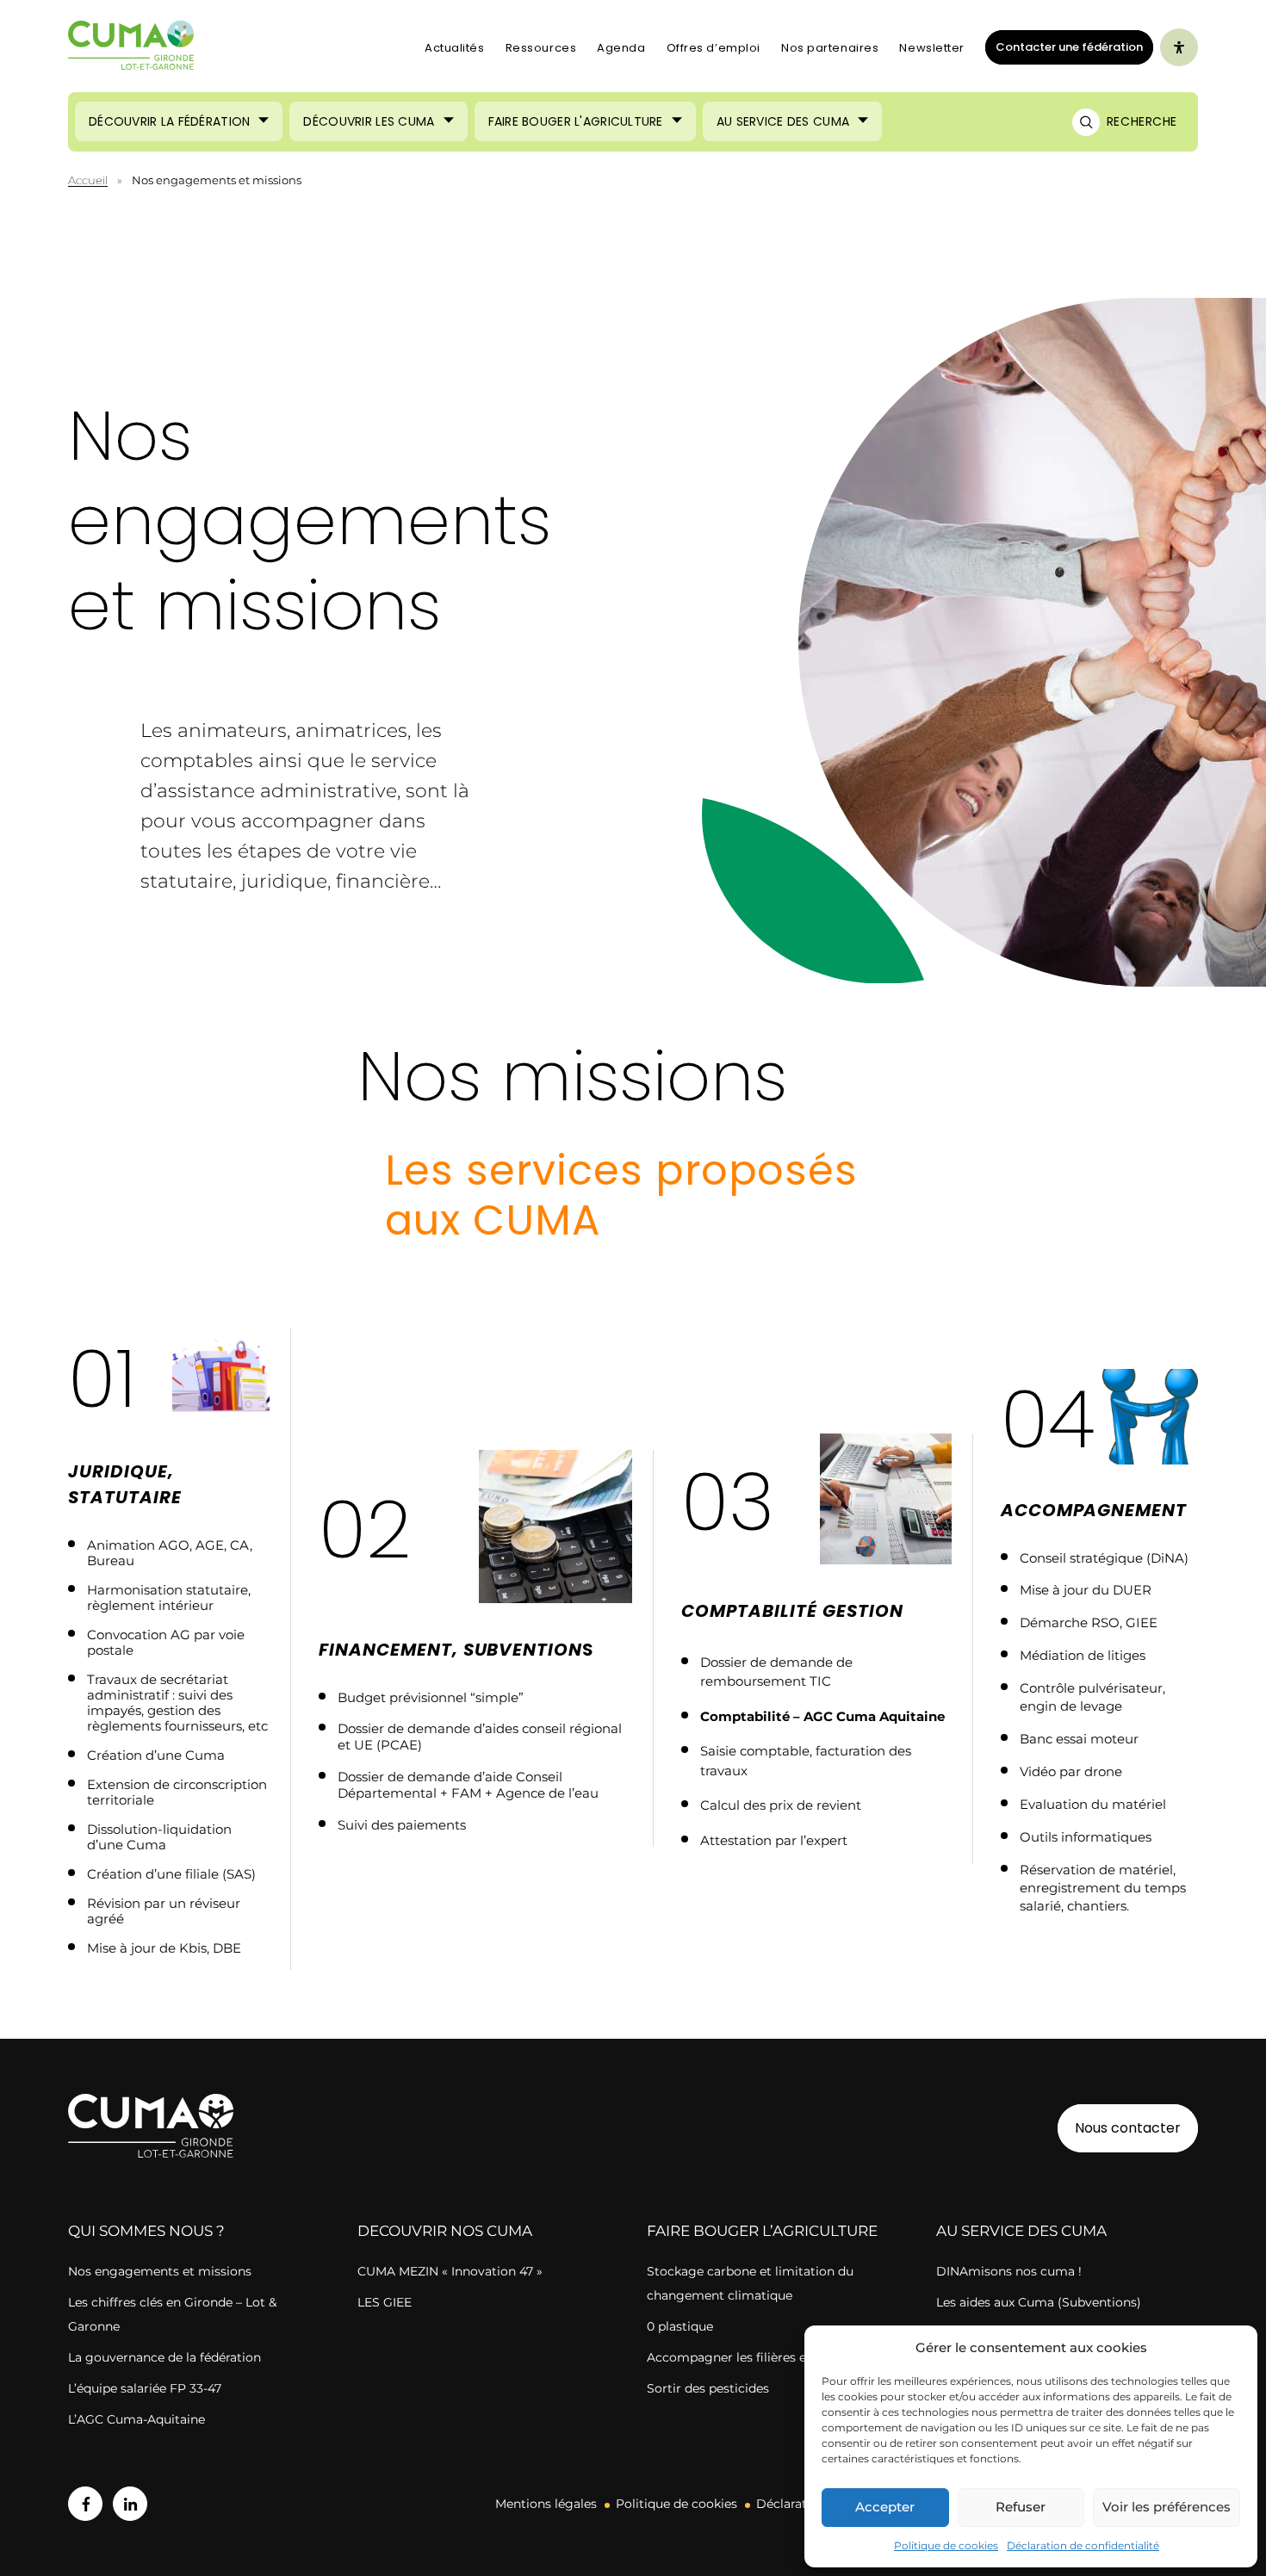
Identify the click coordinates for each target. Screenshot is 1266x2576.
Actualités (455, 48)
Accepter (885, 2507)
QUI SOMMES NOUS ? (146, 2231)
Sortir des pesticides (708, 2388)
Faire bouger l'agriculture (576, 121)
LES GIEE (385, 2302)
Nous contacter (1128, 2128)
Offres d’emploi (714, 48)
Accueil (88, 180)
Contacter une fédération (1064, 46)
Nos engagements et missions (160, 2271)
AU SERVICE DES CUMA (1021, 2231)
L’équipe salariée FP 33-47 (145, 2388)
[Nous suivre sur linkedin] (130, 2504)
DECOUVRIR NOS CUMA (445, 2231)
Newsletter (932, 48)
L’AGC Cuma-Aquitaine (137, 2419)
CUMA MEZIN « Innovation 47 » (450, 2271)
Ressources (541, 48)
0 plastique (680, 2326)
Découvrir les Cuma (369, 121)
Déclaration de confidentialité (1083, 2545)
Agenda (621, 48)
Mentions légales (546, 2504)
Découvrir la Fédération (169, 121)
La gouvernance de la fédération (164, 2357)
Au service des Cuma (783, 121)
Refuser (1021, 2507)
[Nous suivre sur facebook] (85, 2504)
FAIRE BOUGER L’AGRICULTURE (762, 2231)
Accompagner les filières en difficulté (759, 2357)
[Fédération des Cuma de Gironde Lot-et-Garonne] (131, 48)
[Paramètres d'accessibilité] (1179, 47)
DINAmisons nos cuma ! (1009, 2271)
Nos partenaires (830, 48)
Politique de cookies (946, 2545)
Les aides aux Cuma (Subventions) (1039, 2302)
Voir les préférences (1167, 2507)
